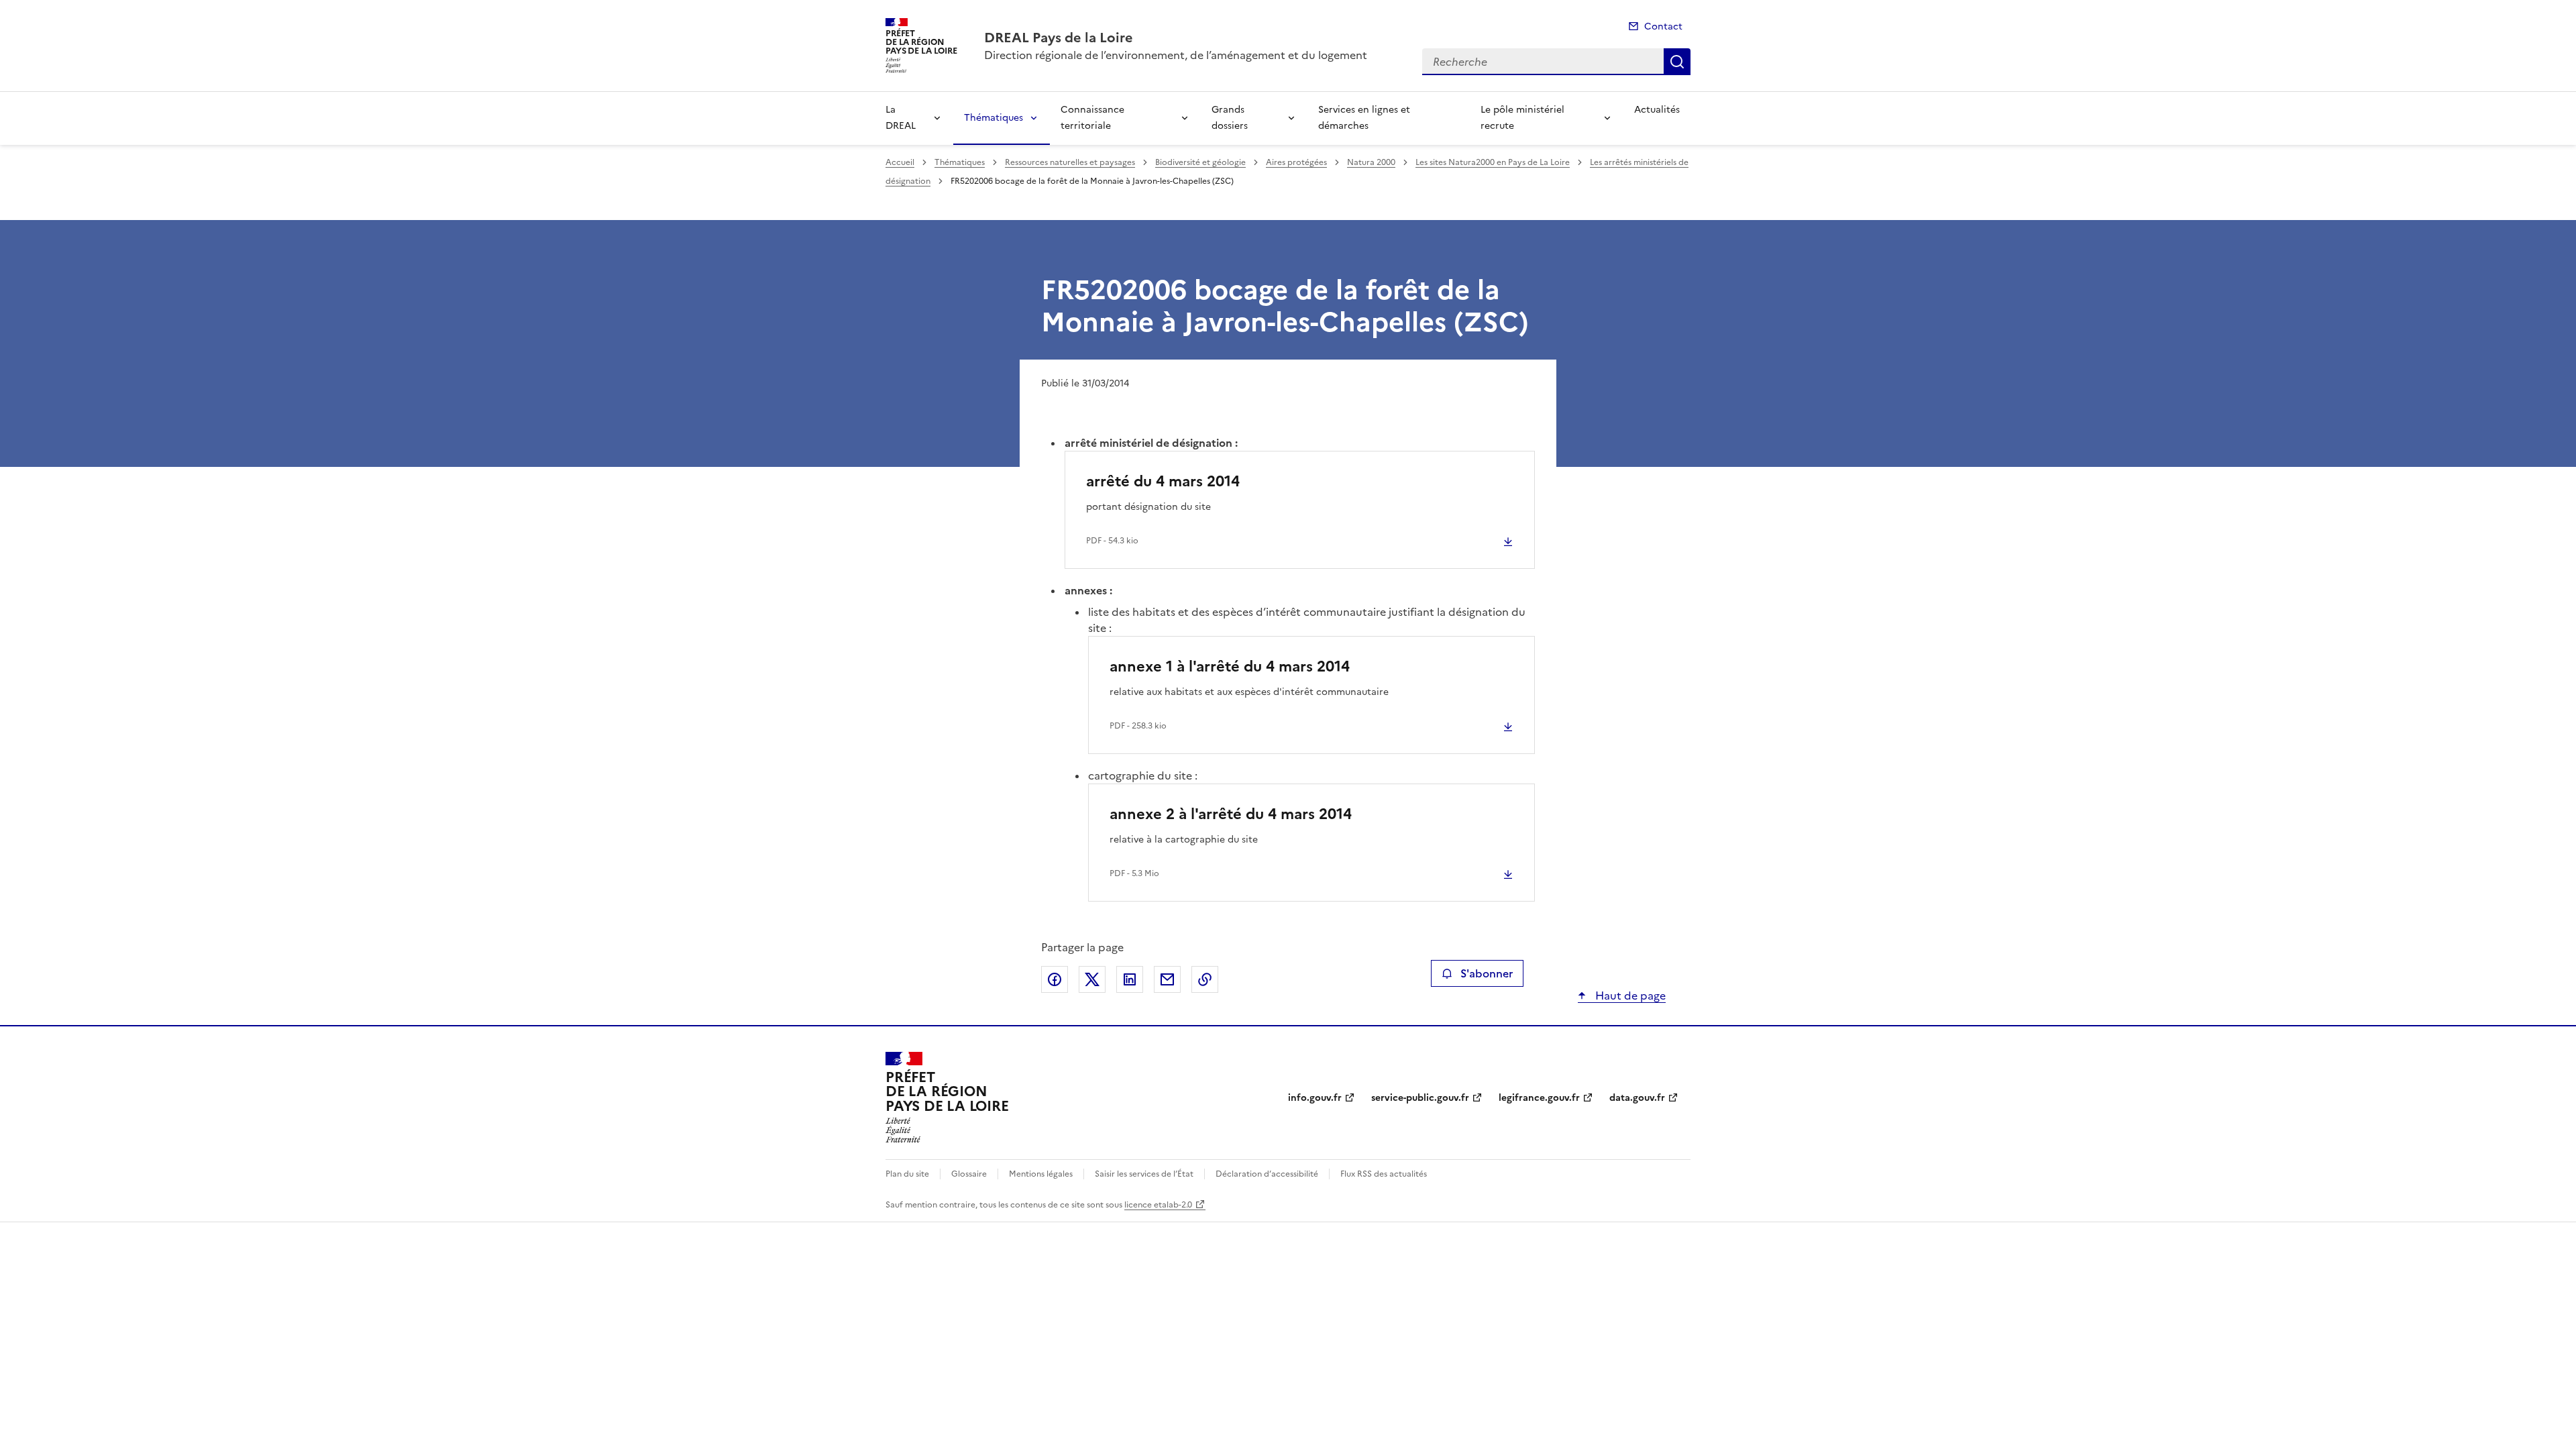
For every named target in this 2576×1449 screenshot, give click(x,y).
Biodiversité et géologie (1200, 162)
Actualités (1657, 110)
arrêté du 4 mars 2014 (1163, 481)
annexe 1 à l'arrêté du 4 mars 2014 (1230, 666)
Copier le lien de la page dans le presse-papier (1205, 979)
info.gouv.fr (1315, 1098)
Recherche (1677, 62)
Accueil (900, 162)
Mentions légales (1041, 1174)
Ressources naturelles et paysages (1070, 162)
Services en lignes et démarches (1364, 118)
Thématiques (994, 118)
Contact (1663, 26)
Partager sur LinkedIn (1130, 979)
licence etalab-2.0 (1158, 1205)
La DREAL (901, 118)
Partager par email (1167, 979)
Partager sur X (1092, 979)
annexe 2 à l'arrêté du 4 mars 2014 (1231, 814)
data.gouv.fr (1637, 1098)
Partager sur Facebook (1055, 979)
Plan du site (907, 1174)
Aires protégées (1296, 162)
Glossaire (969, 1174)
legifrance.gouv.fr (1539, 1098)
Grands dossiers (1230, 118)
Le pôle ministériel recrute (1522, 118)
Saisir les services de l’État (1144, 1174)
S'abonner (1487, 973)
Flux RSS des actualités (1384, 1174)
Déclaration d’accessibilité (1267, 1174)
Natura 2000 (1371, 162)
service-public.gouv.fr (1420, 1098)
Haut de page (1629, 996)
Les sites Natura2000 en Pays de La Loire (1493, 162)
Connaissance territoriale (1092, 118)
